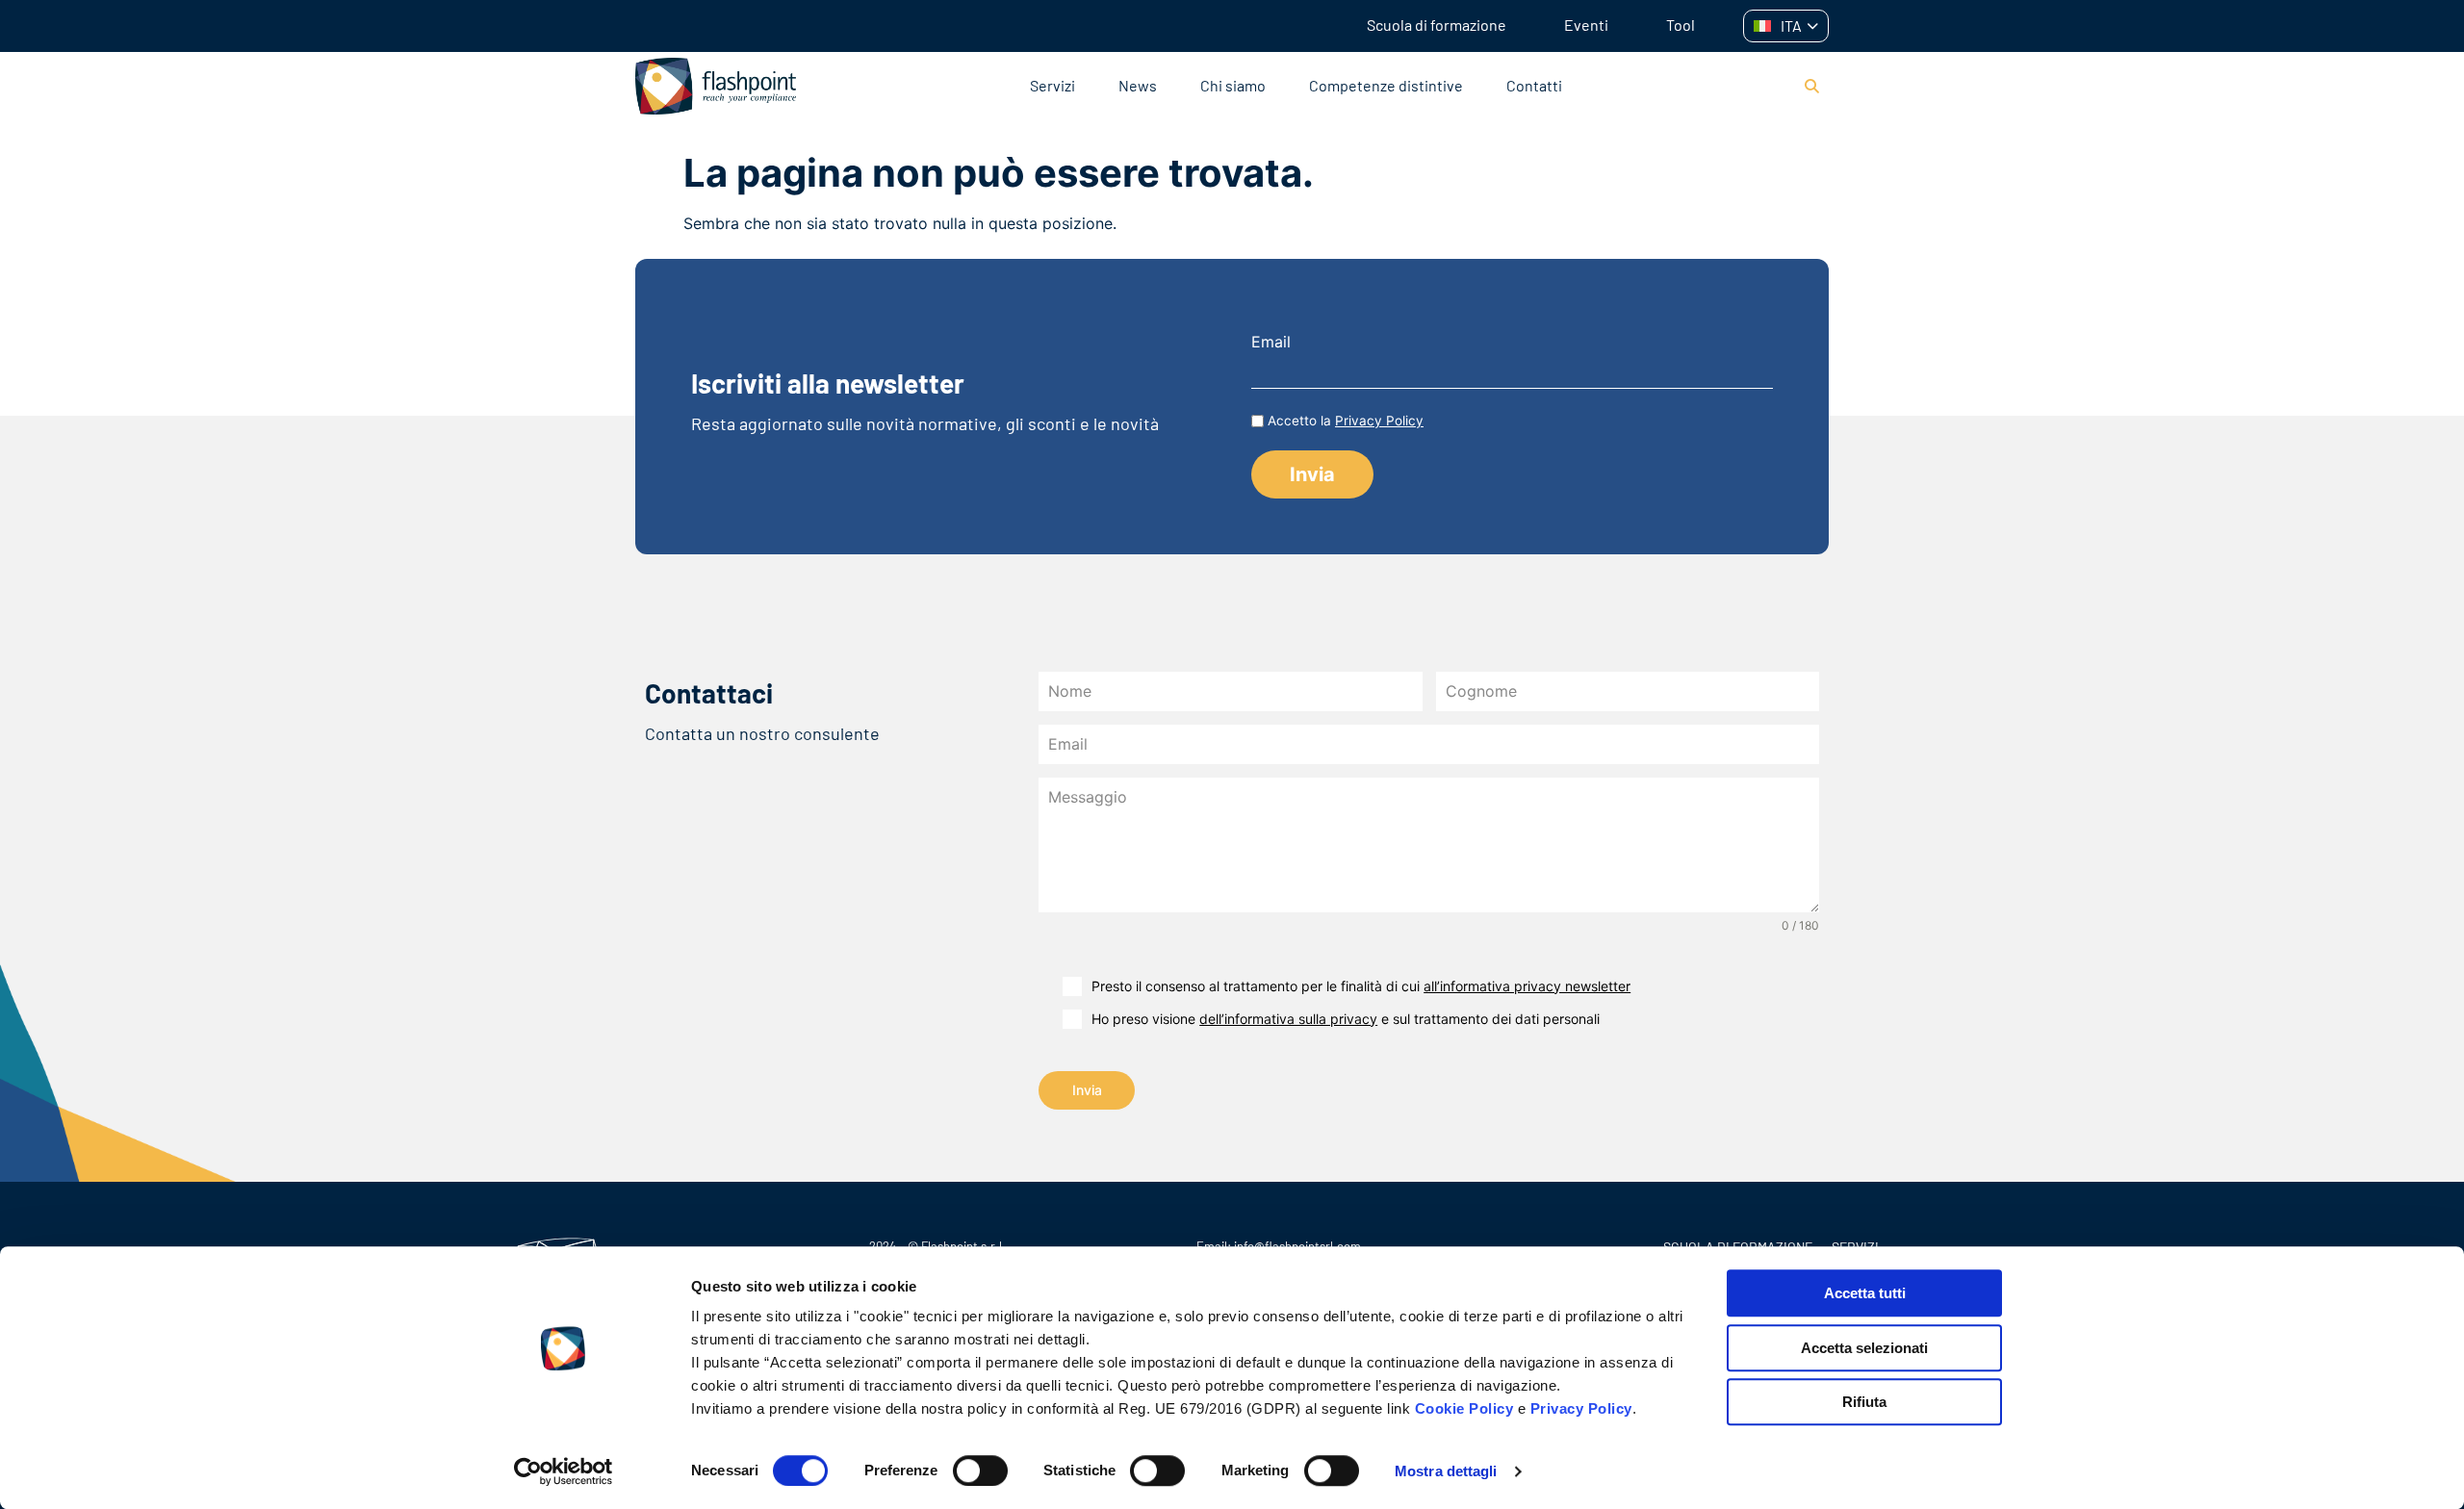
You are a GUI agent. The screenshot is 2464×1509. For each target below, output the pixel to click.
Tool (1681, 25)
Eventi (1586, 25)
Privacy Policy (1581, 1408)
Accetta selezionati (1864, 1348)
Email (1271, 342)
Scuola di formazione (1437, 25)
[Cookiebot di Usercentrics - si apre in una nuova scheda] (564, 1471)
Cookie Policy (1464, 1408)
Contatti (1534, 85)
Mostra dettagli (1446, 1471)
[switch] (980, 1471)
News (1138, 85)
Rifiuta (1864, 1402)
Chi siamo (1233, 85)
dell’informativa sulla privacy (1288, 1019)
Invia (1087, 1090)
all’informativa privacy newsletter (1527, 986)
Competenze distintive (1386, 85)
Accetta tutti (1865, 1293)
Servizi (1052, 85)
